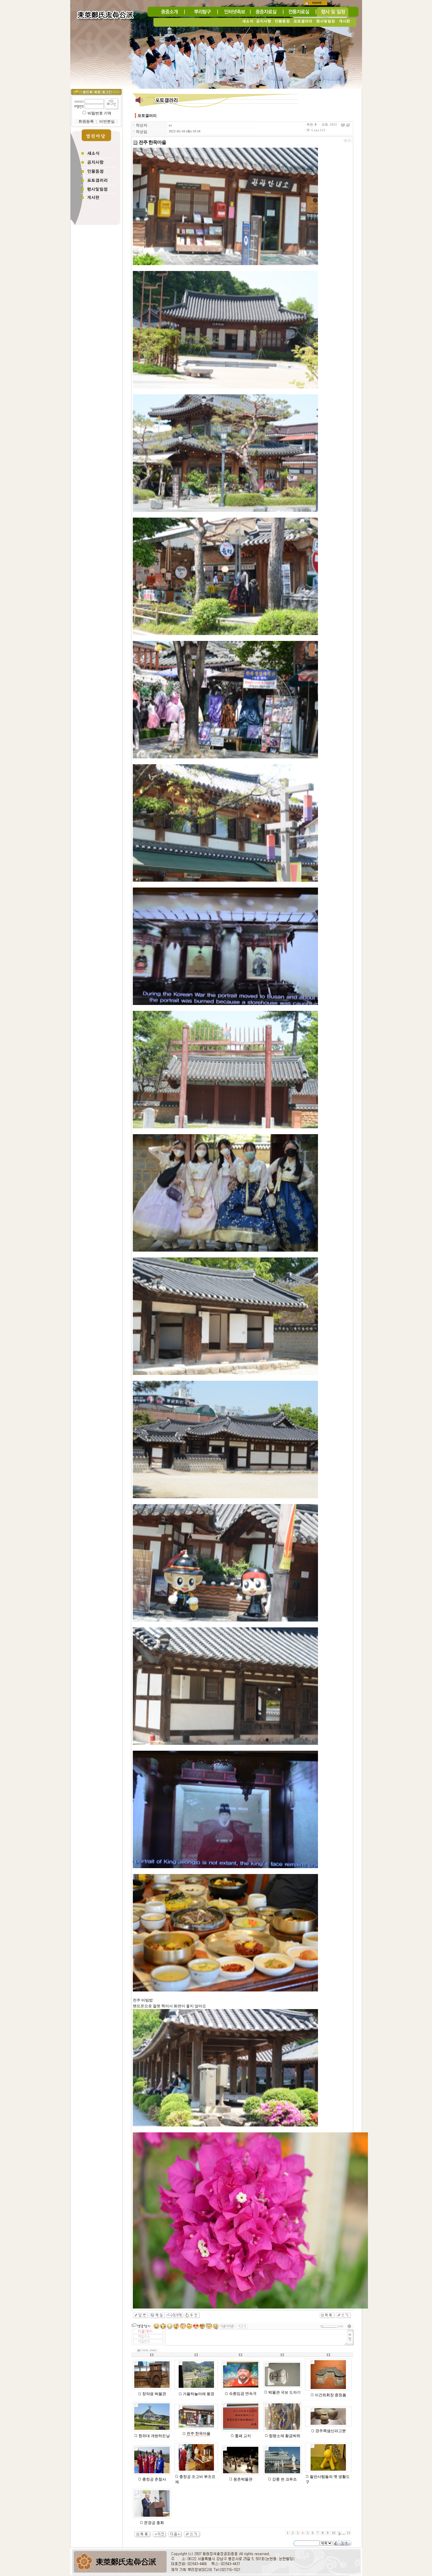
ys (170, 125)
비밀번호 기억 (99, 113)
